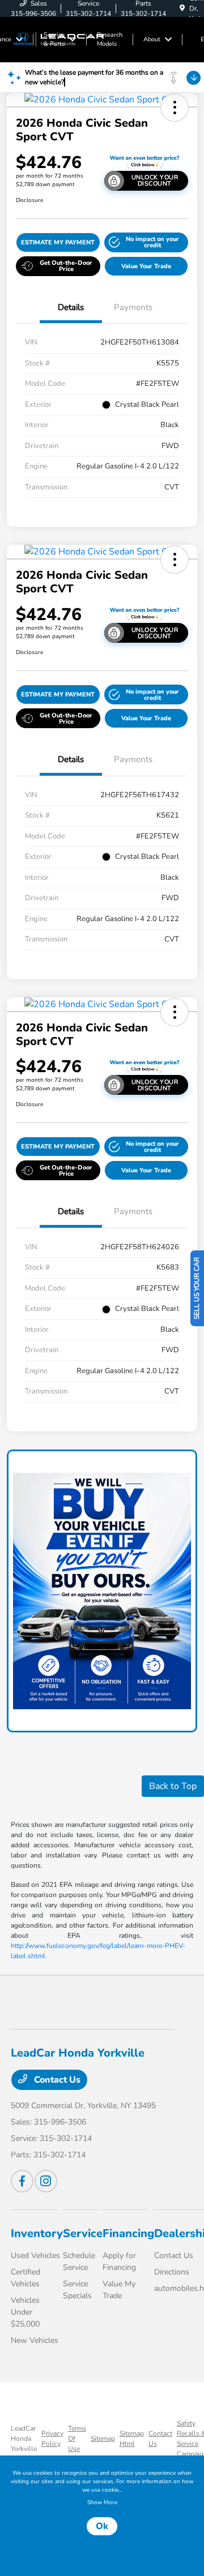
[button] (175, 107)
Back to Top (173, 1786)
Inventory (37, 2233)
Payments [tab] (133, 307)
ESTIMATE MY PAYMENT (58, 242)
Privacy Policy (52, 2439)
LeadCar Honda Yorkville (24, 2439)
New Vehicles (35, 2340)
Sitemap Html (132, 2439)
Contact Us (56, 2080)
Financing (128, 2233)
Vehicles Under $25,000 (25, 2312)
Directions (172, 2272)
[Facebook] (22, 2181)
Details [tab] (71, 307)
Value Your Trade (146, 266)
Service (83, 2233)
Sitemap (103, 2439)
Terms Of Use (77, 2439)
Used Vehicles (35, 2255)
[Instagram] (46, 2181)
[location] (182, 8)
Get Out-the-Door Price (66, 266)
